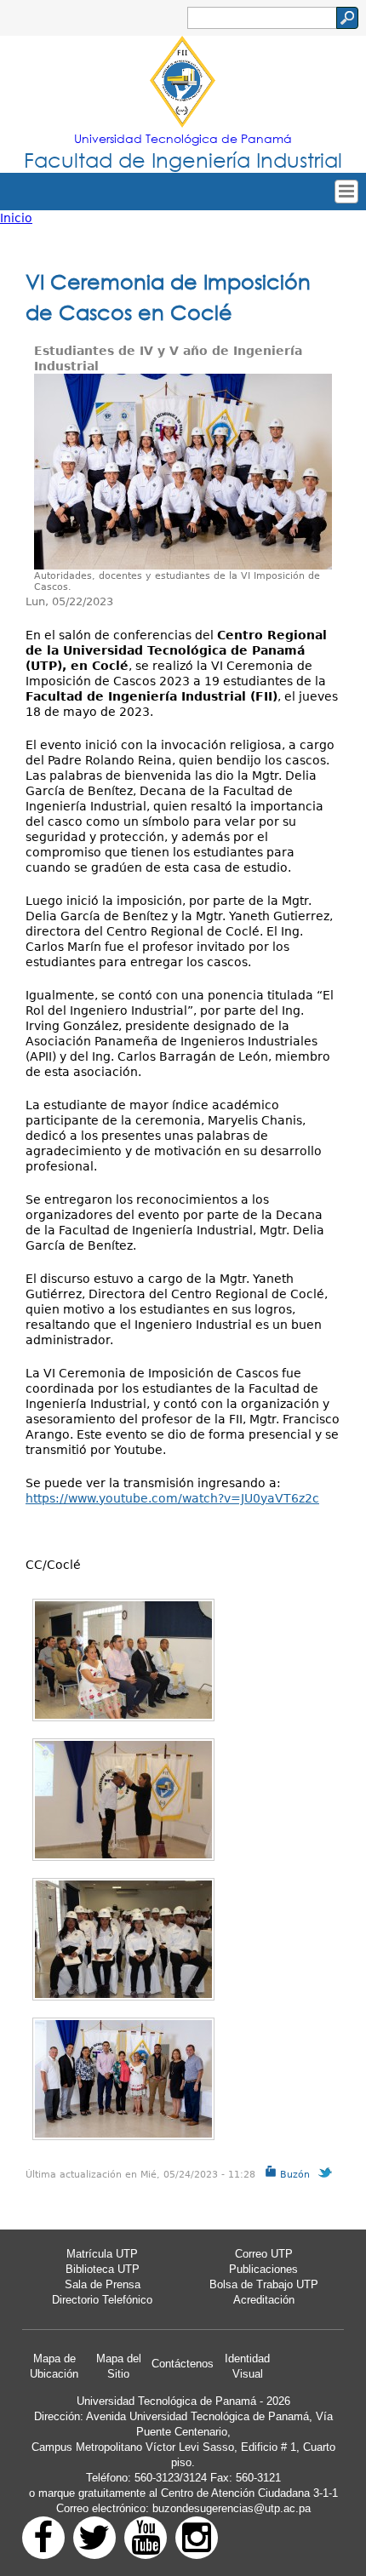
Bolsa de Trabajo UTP (264, 2284)
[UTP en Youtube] (146, 2538)
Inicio (16, 218)
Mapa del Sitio (119, 2366)
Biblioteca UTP (103, 2269)
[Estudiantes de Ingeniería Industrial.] (123, 1939)
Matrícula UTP (102, 2254)
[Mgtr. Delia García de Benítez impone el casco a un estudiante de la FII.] (123, 1800)
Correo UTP (264, 2254)
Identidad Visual (247, 2366)
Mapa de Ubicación (54, 2366)
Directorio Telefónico (102, 2300)
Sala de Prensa (103, 2284)
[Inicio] (183, 83)
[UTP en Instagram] (197, 2538)
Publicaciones (263, 2269)
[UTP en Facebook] (43, 2538)
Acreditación (264, 2300)
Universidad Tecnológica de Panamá (183, 138)
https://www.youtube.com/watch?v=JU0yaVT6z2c (172, 1498)
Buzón (293, 2175)
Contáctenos (183, 2364)
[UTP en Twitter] (94, 2538)
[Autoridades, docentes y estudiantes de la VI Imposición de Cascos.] (183, 472)
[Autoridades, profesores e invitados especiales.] (123, 1660)
